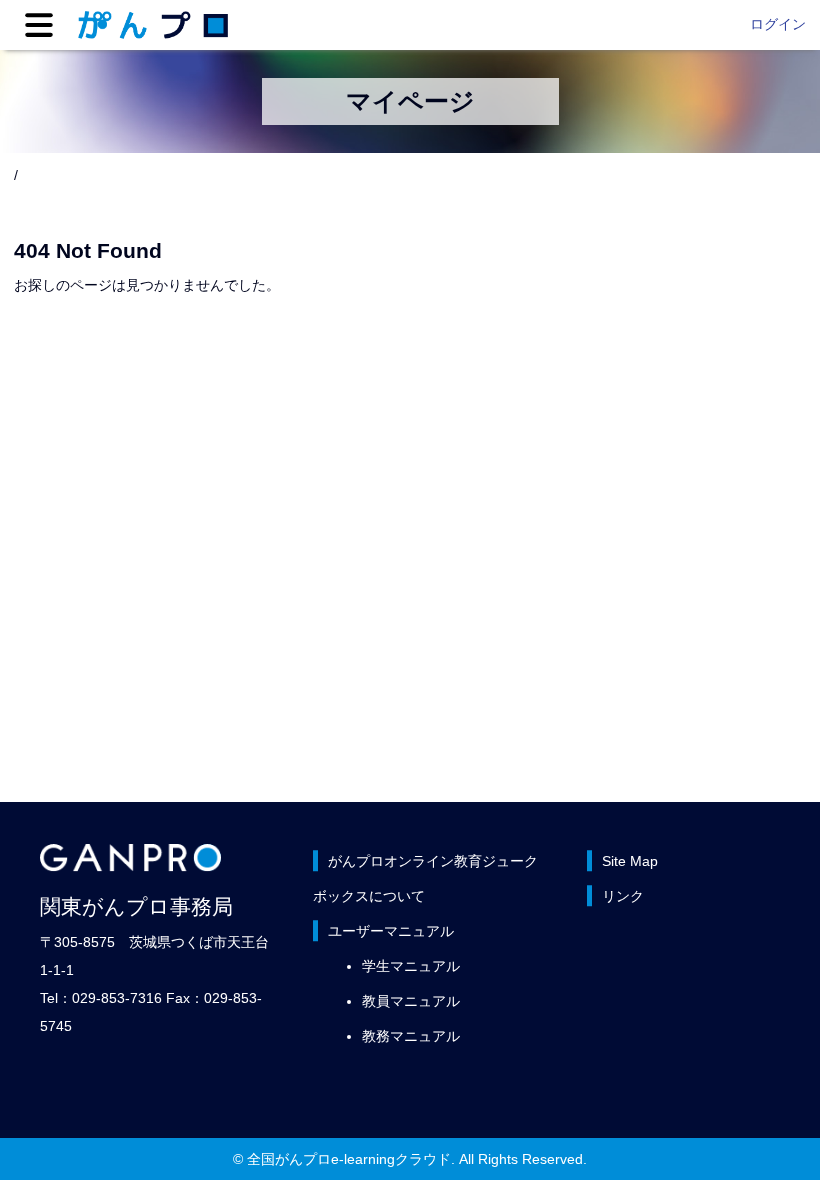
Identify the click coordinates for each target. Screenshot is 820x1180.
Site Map (630, 861)
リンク (623, 896)
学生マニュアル (411, 966)
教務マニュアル (411, 1036)
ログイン (778, 24)
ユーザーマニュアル (391, 931)
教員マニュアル (411, 1001)
